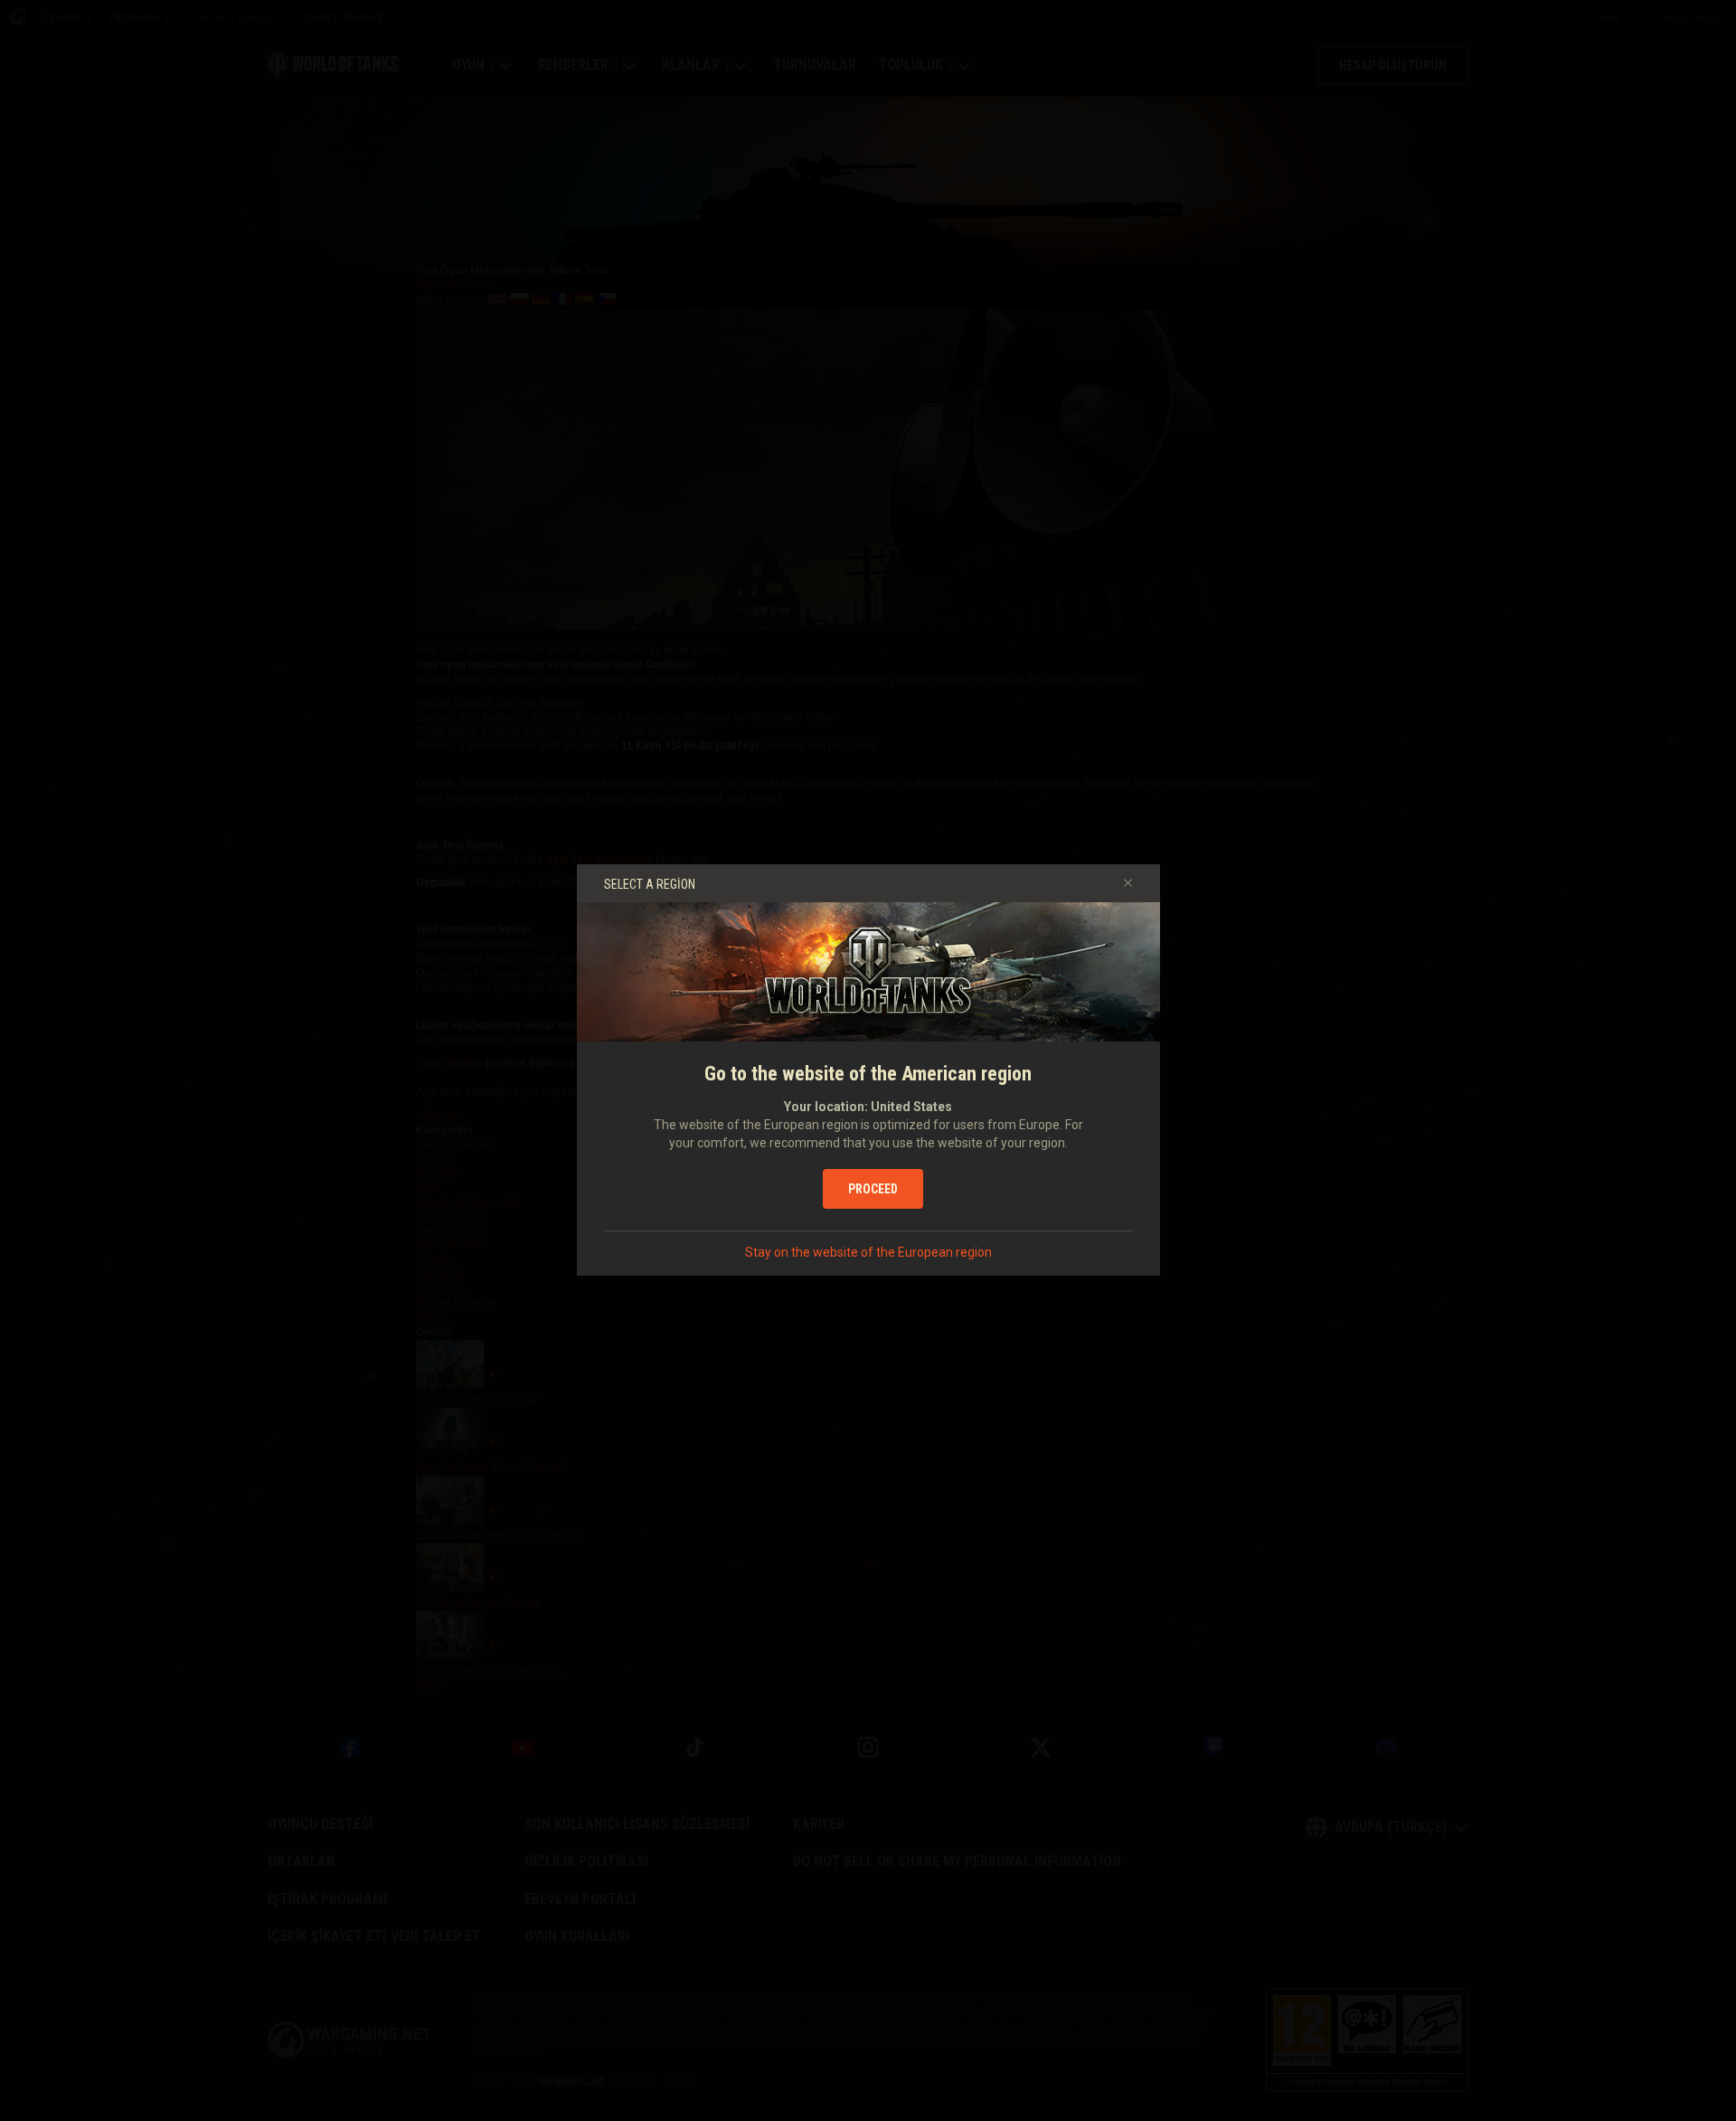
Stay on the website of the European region (868, 1252)
